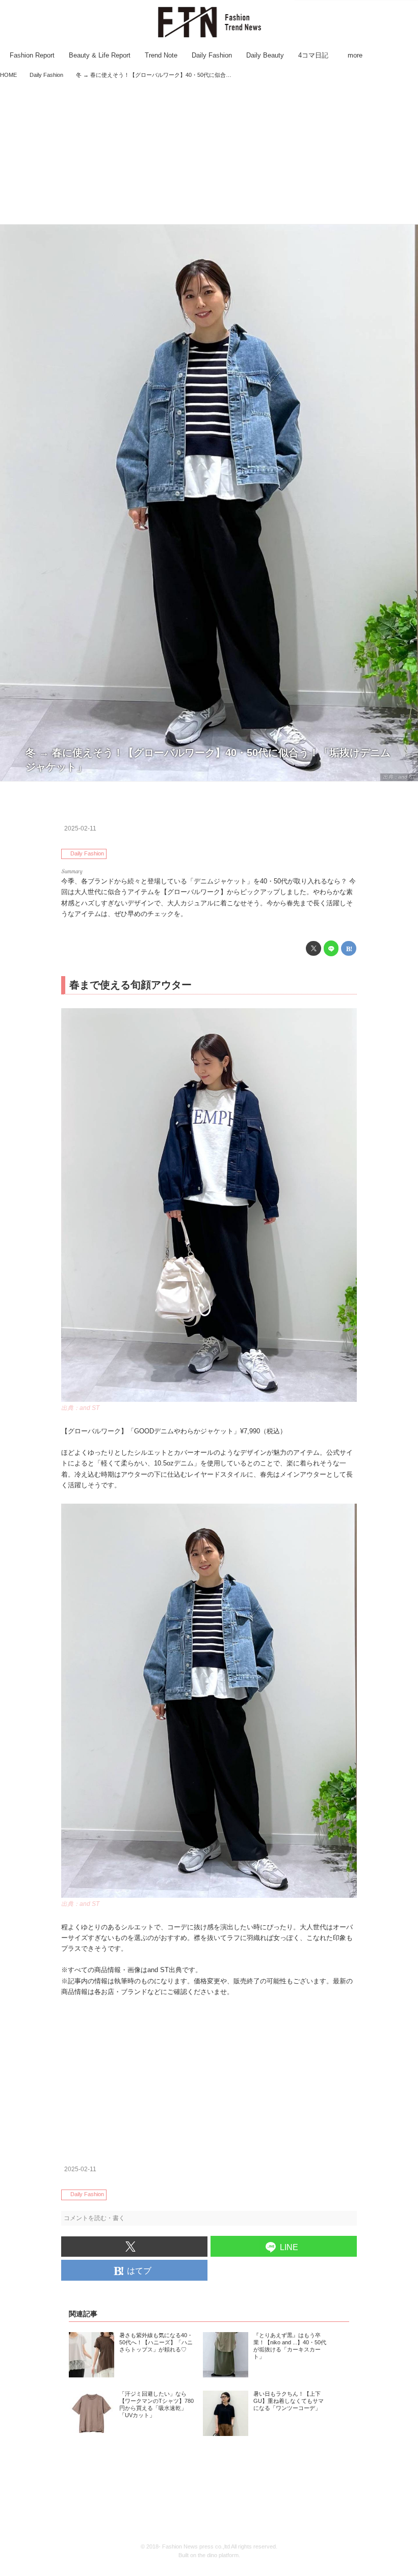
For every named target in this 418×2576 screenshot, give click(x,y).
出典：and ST (399, 777)
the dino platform (218, 2555)
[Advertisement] (209, 153)
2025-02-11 (80, 828)
